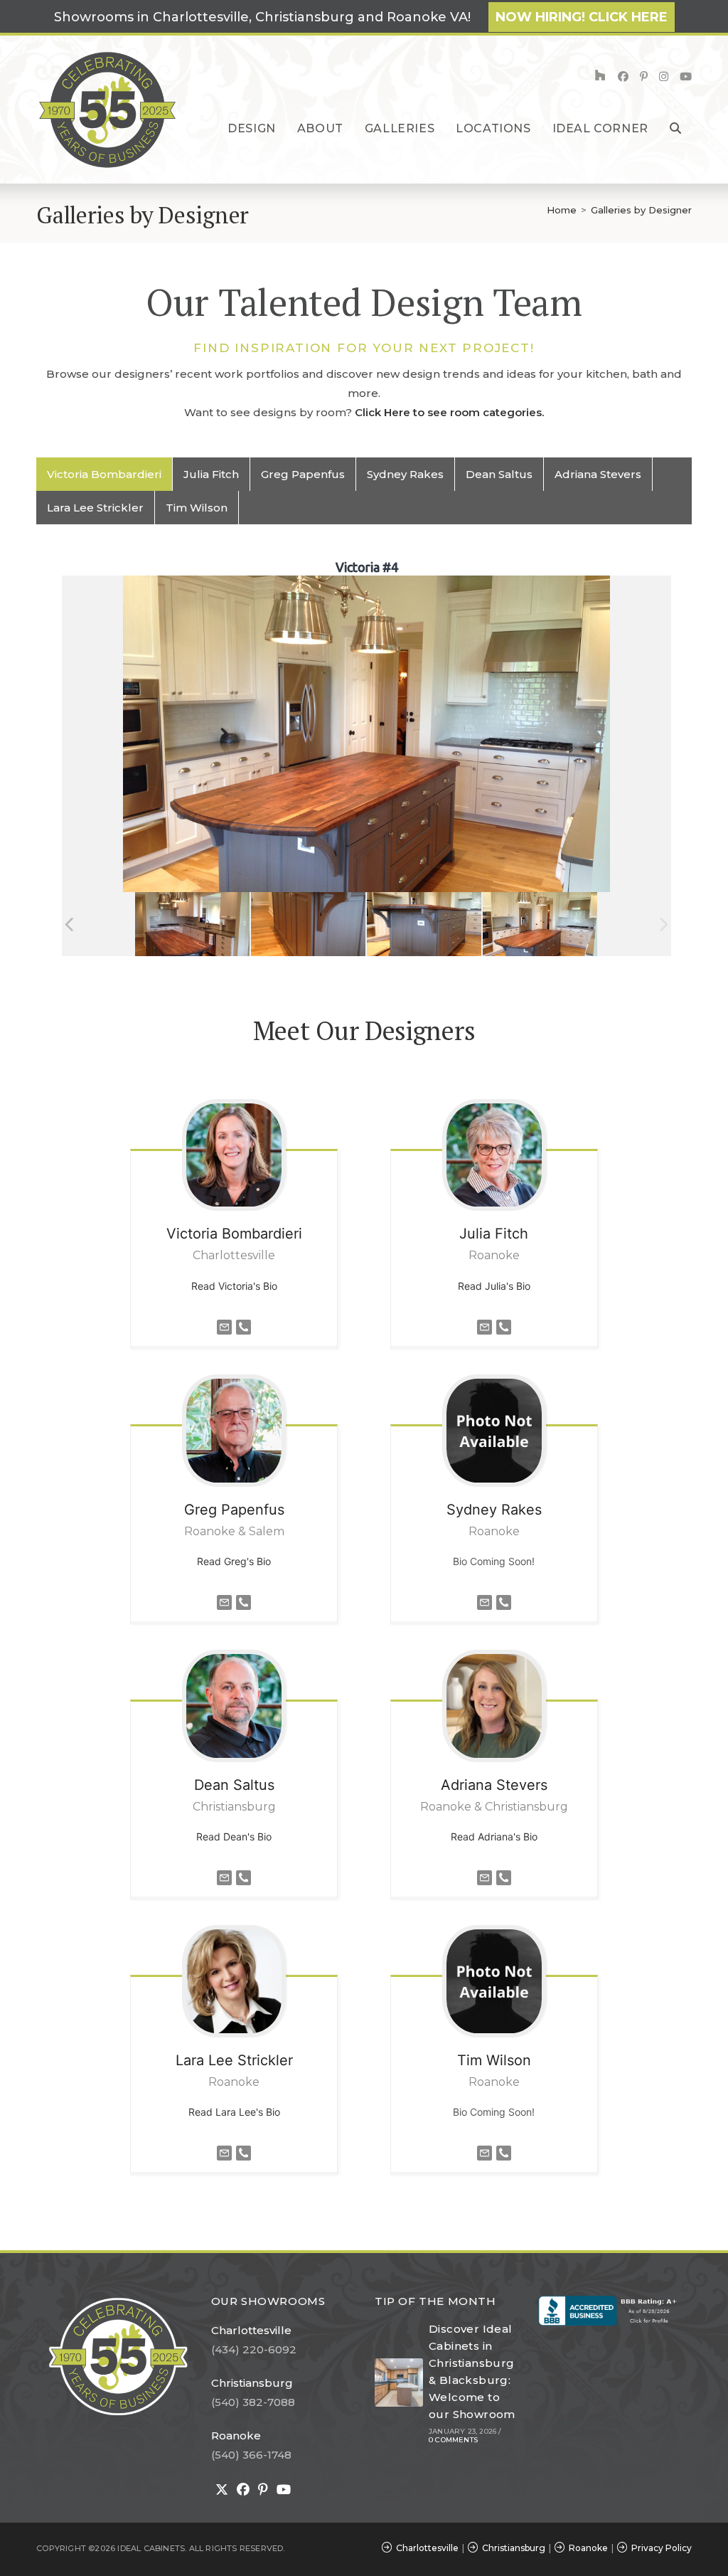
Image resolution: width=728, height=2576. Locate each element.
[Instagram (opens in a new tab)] (664, 76)
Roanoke (236, 2435)
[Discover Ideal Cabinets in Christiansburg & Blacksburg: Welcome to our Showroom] (399, 2382)
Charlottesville (251, 2330)
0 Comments (453, 2440)
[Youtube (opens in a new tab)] (686, 76)
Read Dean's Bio (234, 1836)
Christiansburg (252, 2383)
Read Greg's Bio (234, 1561)
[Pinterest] (263, 2490)
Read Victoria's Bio (234, 1286)
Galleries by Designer (641, 210)
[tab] (105, 474)
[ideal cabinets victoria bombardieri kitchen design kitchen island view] (424, 924)
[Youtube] (284, 2490)
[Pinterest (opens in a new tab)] (644, 76)
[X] (222, 2490)
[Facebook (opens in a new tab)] (623, 76)
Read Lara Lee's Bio (234, 2112)
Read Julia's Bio (494, 1286)
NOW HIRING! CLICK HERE (582, 17)
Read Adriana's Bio (494, 1836)
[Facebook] (243, 2490)
